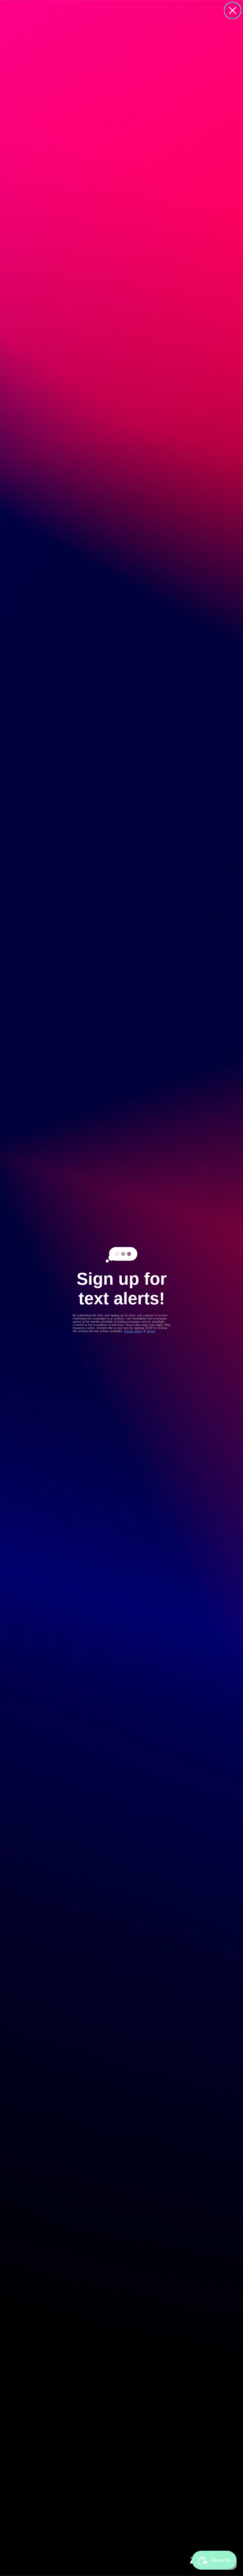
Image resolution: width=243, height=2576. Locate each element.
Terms (151, 1331)
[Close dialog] (233, 10)
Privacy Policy (133, 1331)
